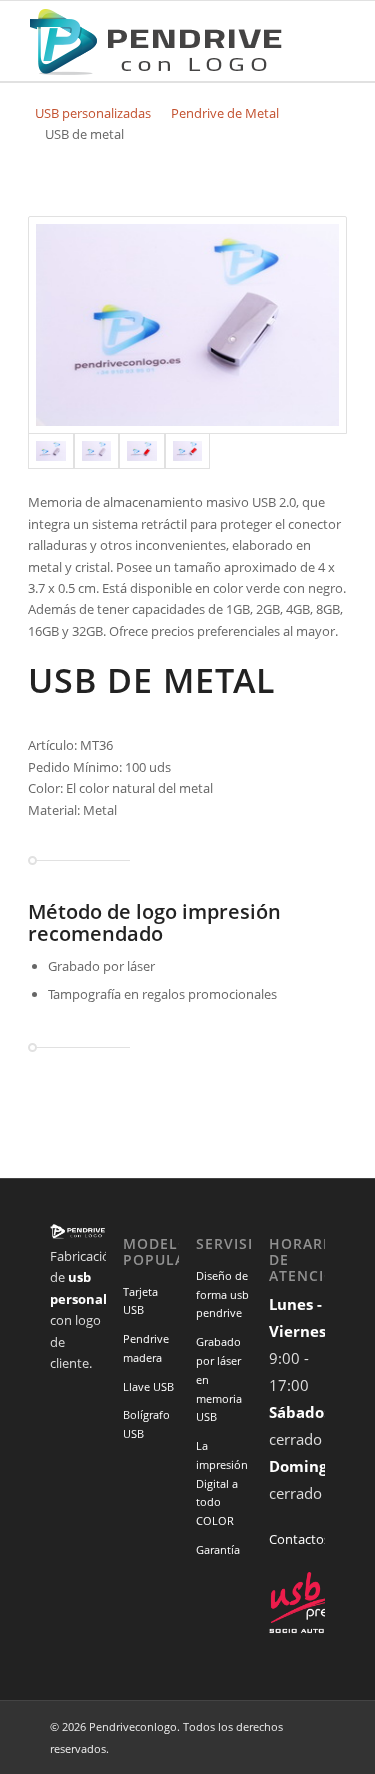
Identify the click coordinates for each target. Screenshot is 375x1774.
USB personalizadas (93, 113)
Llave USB (148, 1386)
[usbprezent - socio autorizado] (314, 1630)
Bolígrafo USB (146, 1424)
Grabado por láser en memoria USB (219, 1379)
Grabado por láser (101, 966)
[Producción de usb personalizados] (155, 41)
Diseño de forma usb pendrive (222, 1294)
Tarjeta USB (140, 1301)
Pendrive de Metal (225, 113)
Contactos (297, 1539)
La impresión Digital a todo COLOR (222, 1483)
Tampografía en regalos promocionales (162, 994)
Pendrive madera (146, 1348)
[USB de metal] (187, 325)
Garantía (218, 1549)
